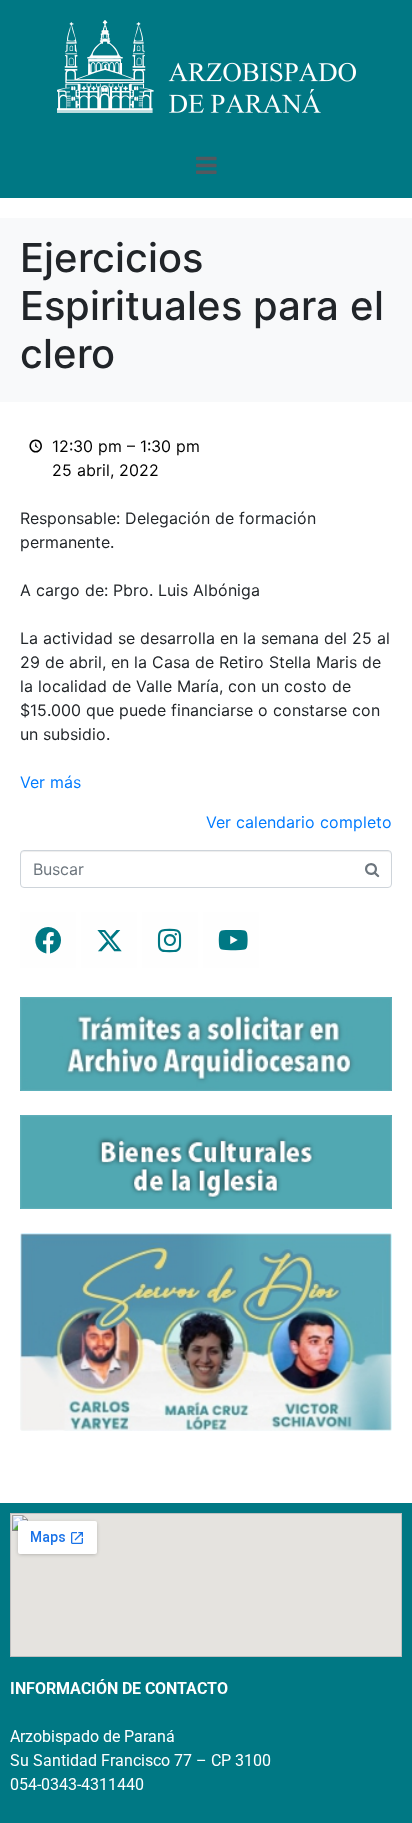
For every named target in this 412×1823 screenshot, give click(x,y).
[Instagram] (170, 940)
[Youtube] (231, 940)
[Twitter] (109, 940)
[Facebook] (48, 940)
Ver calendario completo (299, 822)
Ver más (50, 782)
